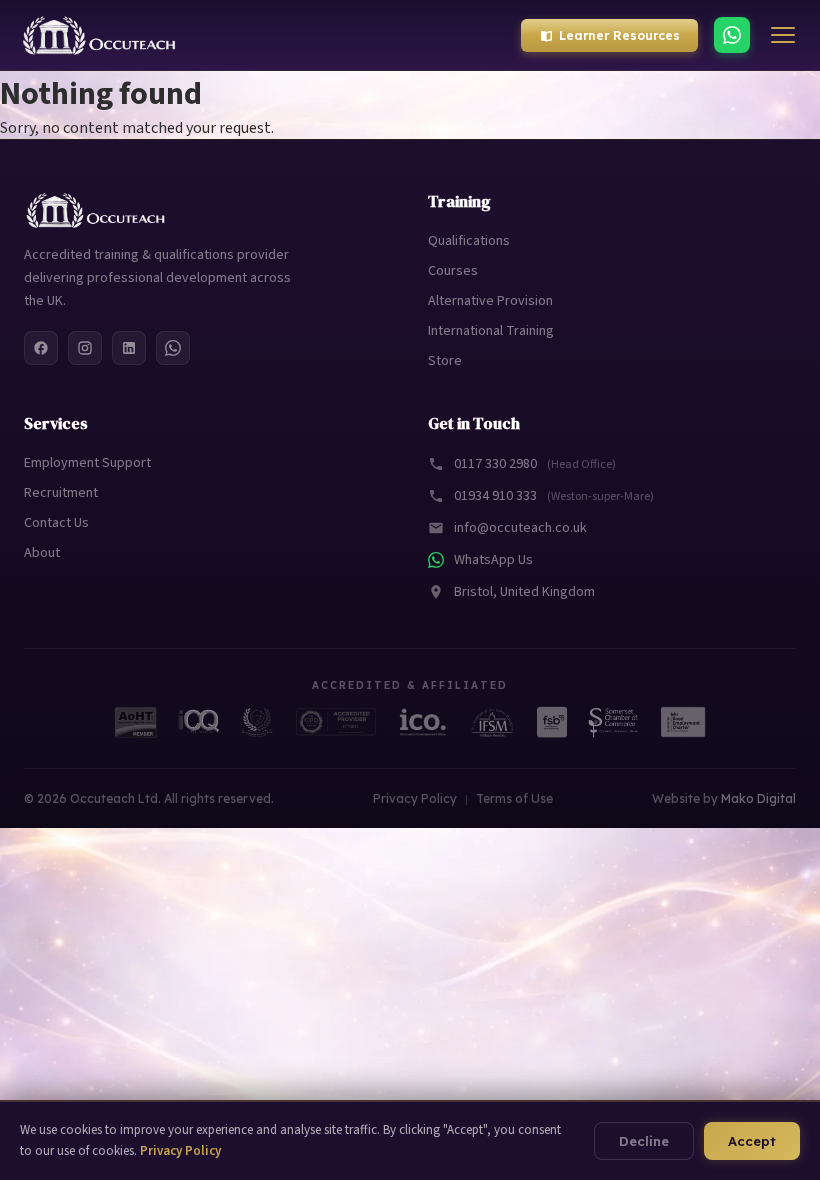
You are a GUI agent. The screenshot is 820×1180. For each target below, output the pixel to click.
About (42, 553)
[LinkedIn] (129, 348)
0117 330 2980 (535, 464)
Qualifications (469, 241)
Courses (453, 271)
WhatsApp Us (493, 560)
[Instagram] (85, 348)
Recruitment (61, 493)
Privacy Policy (415, 798)
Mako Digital (758, 798)
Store (445, 361)
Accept (752, 1141)
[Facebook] (41, 348)
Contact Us (56, 523)
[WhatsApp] (732, 35)
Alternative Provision (490, 301)
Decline (644, 1141)
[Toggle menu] (783, 35)
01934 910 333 (554, 496)
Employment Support (87, 463)
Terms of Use (514, 798)
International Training (491, 331)
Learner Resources (619, 35)
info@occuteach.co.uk (520, 528)
